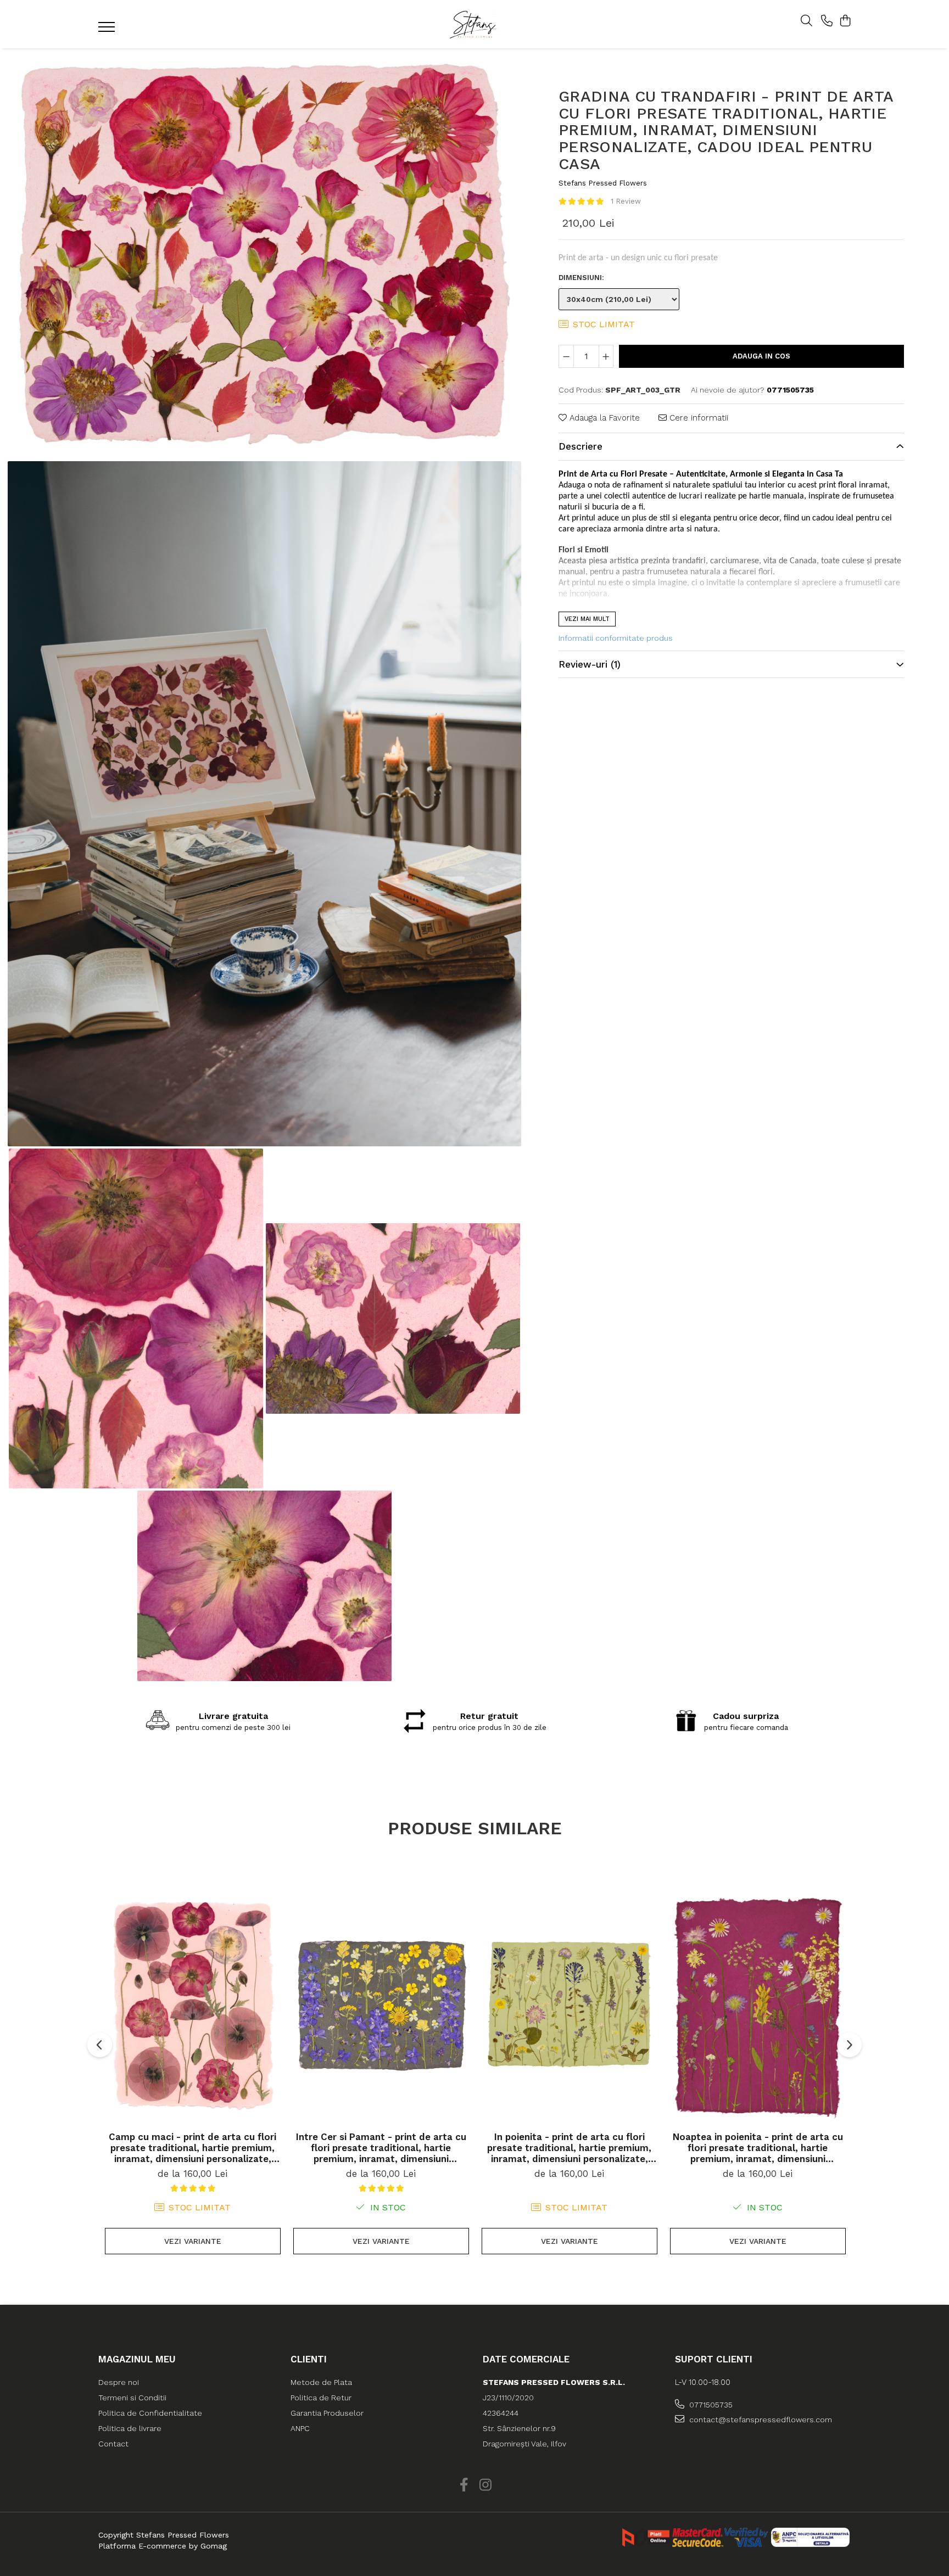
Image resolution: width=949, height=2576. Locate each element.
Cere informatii (697, 418)
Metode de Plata (321, 2382)
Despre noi (119, 2382)
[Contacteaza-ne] (827, 21)
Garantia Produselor (327, 2413)
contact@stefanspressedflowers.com (760, 2420)
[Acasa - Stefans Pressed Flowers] (474, 24)
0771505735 (710, 2405)
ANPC (300, 2428)
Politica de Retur (321, 2398)
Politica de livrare (130, 2428)
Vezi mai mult (587, 619)
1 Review (626, 202)
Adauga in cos (761, 356)
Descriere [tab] (580, 446)
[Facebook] (464, 2485)
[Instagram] (485, 2485)
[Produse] (108, 30)
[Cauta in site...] (806, 21)
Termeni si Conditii (132, 2398)
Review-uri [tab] (590, 664)
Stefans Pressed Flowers (603, 183)
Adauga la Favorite (603, 418)
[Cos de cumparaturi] (845, 21)
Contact (113, 2444)
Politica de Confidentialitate (150, 2413)
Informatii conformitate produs (616, 638)
